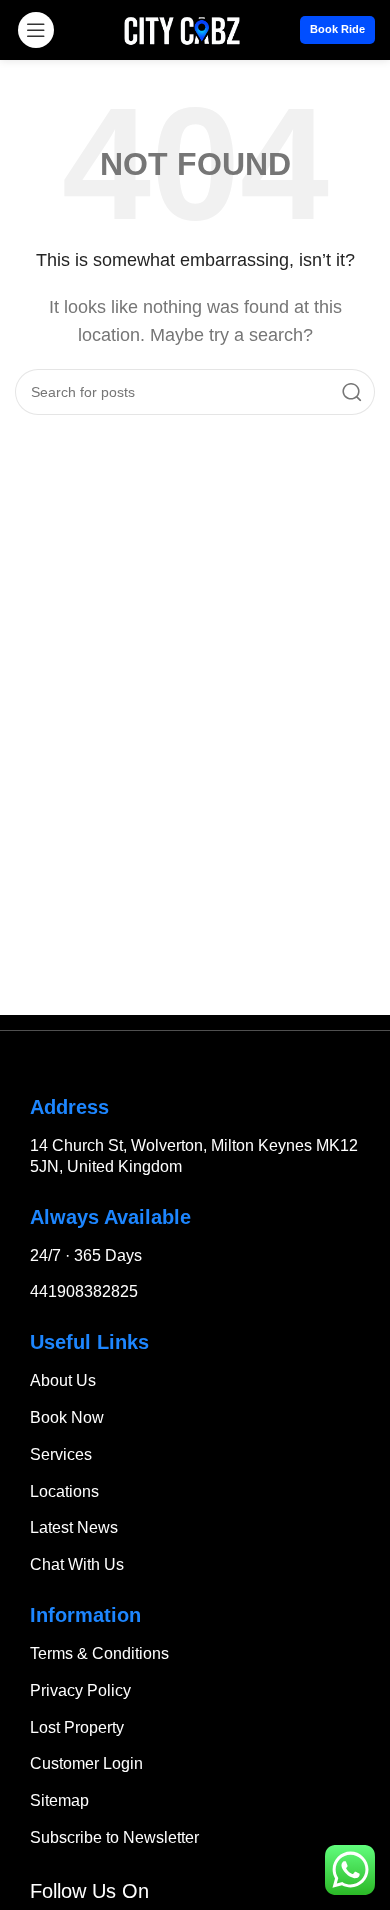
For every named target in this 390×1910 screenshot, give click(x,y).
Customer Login (86, 1763)
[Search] (352, 392)
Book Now (67, 1417)
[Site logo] (182, 28)
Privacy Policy (80, 1690)
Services (61, 1454)
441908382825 (84, 1291)
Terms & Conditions (99, 1653)
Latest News (74, 1527)
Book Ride (337, 29)
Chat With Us (77, 1564)
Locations (64, 1491)
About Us (63, 1380)
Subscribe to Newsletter (114, 1837)
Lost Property (77, 1727)
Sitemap (59, 1800)
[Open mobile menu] (36, 30)
